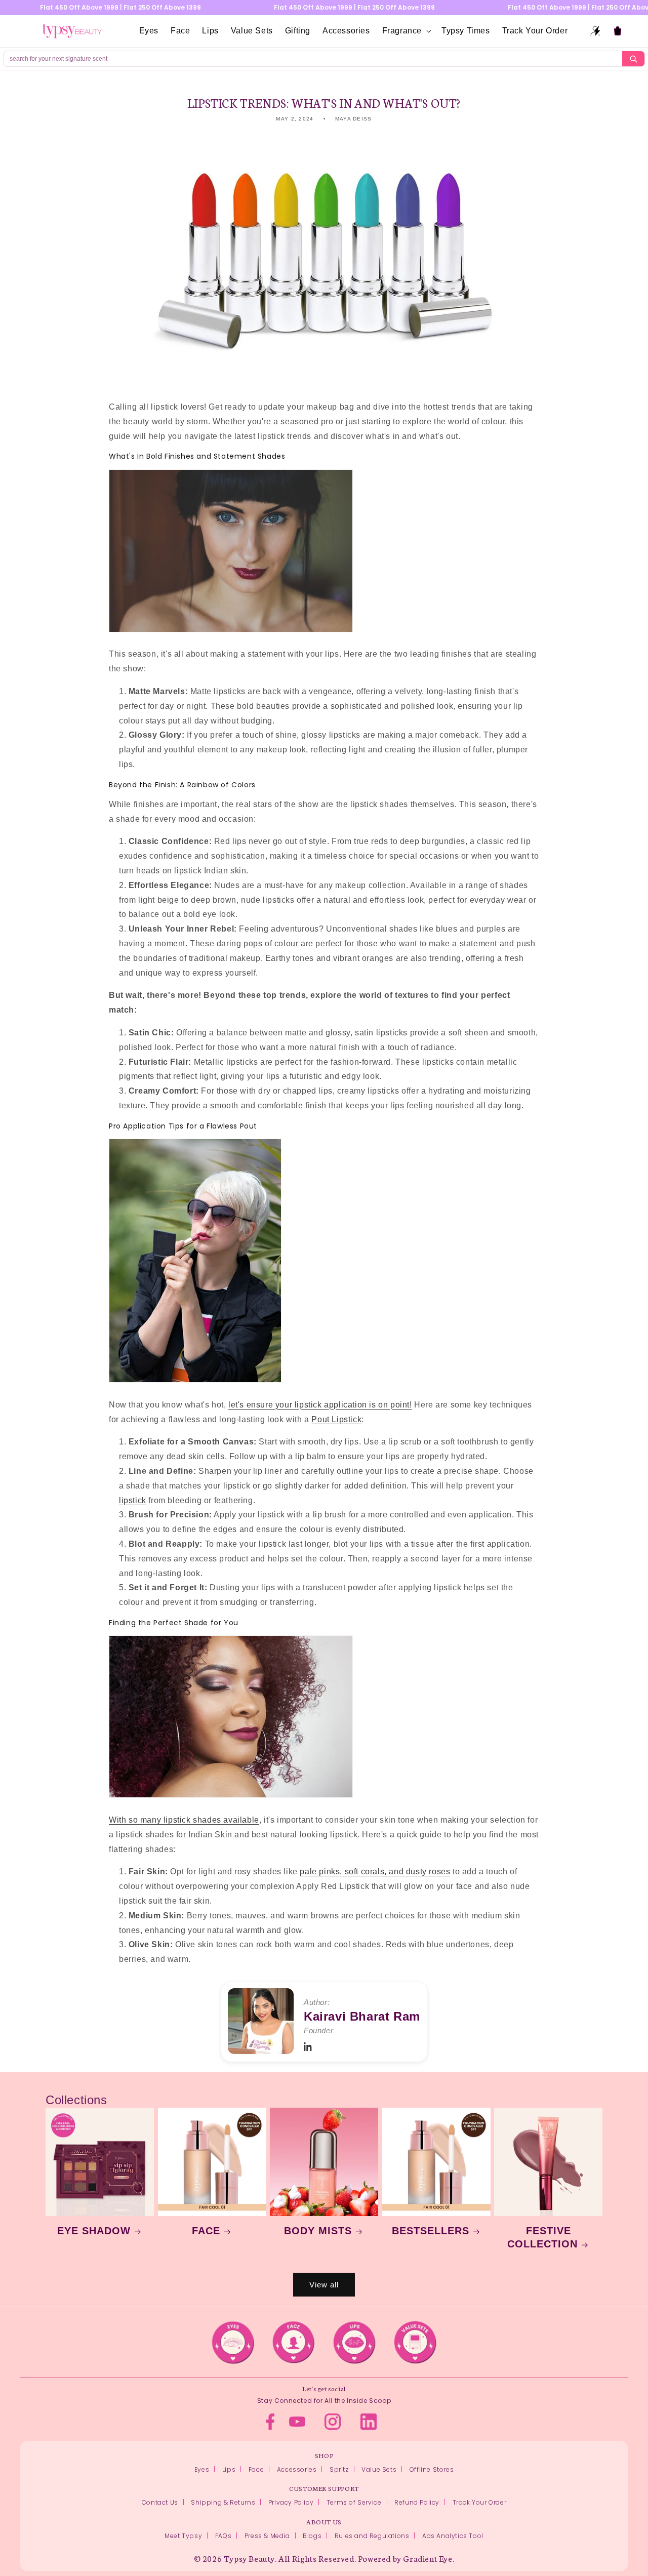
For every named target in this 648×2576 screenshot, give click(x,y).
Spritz (339, 2469)
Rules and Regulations (372, 2536)
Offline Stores (432, 2469)
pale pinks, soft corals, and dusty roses (375, 1871)
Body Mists (318, 2231)
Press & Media (267, 2536)
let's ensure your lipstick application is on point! (320, 1405)
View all (324, 2285)
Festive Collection (542, 2237)
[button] (406, 31)
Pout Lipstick (336, 1419)
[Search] (633, 59)
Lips (229, 2469)
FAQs (223, 2536)
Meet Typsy (183, 2536)
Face (206, 2231)
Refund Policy (417, 2502)
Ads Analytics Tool (453, 2536)
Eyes (202, 2469)
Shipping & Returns (223, 2502)
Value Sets (379, 2469)
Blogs (312, 2536)
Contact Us (160, 2502)
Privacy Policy (291, 2502)
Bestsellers (431, 2231)
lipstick (133, 1500)
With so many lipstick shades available (184, 1820)
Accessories (297, 2469)
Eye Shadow (94, 2231)
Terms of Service (354, 2502)
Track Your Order (480, 2502)
